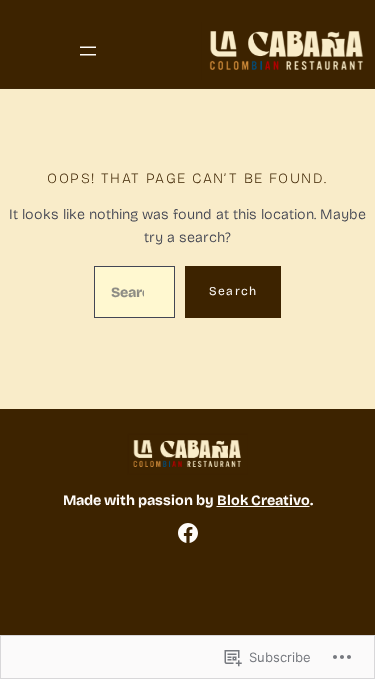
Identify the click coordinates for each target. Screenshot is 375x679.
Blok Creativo (263, 500)
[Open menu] (88, 51)
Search (233, 291)
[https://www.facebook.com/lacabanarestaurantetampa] (188, 533)
